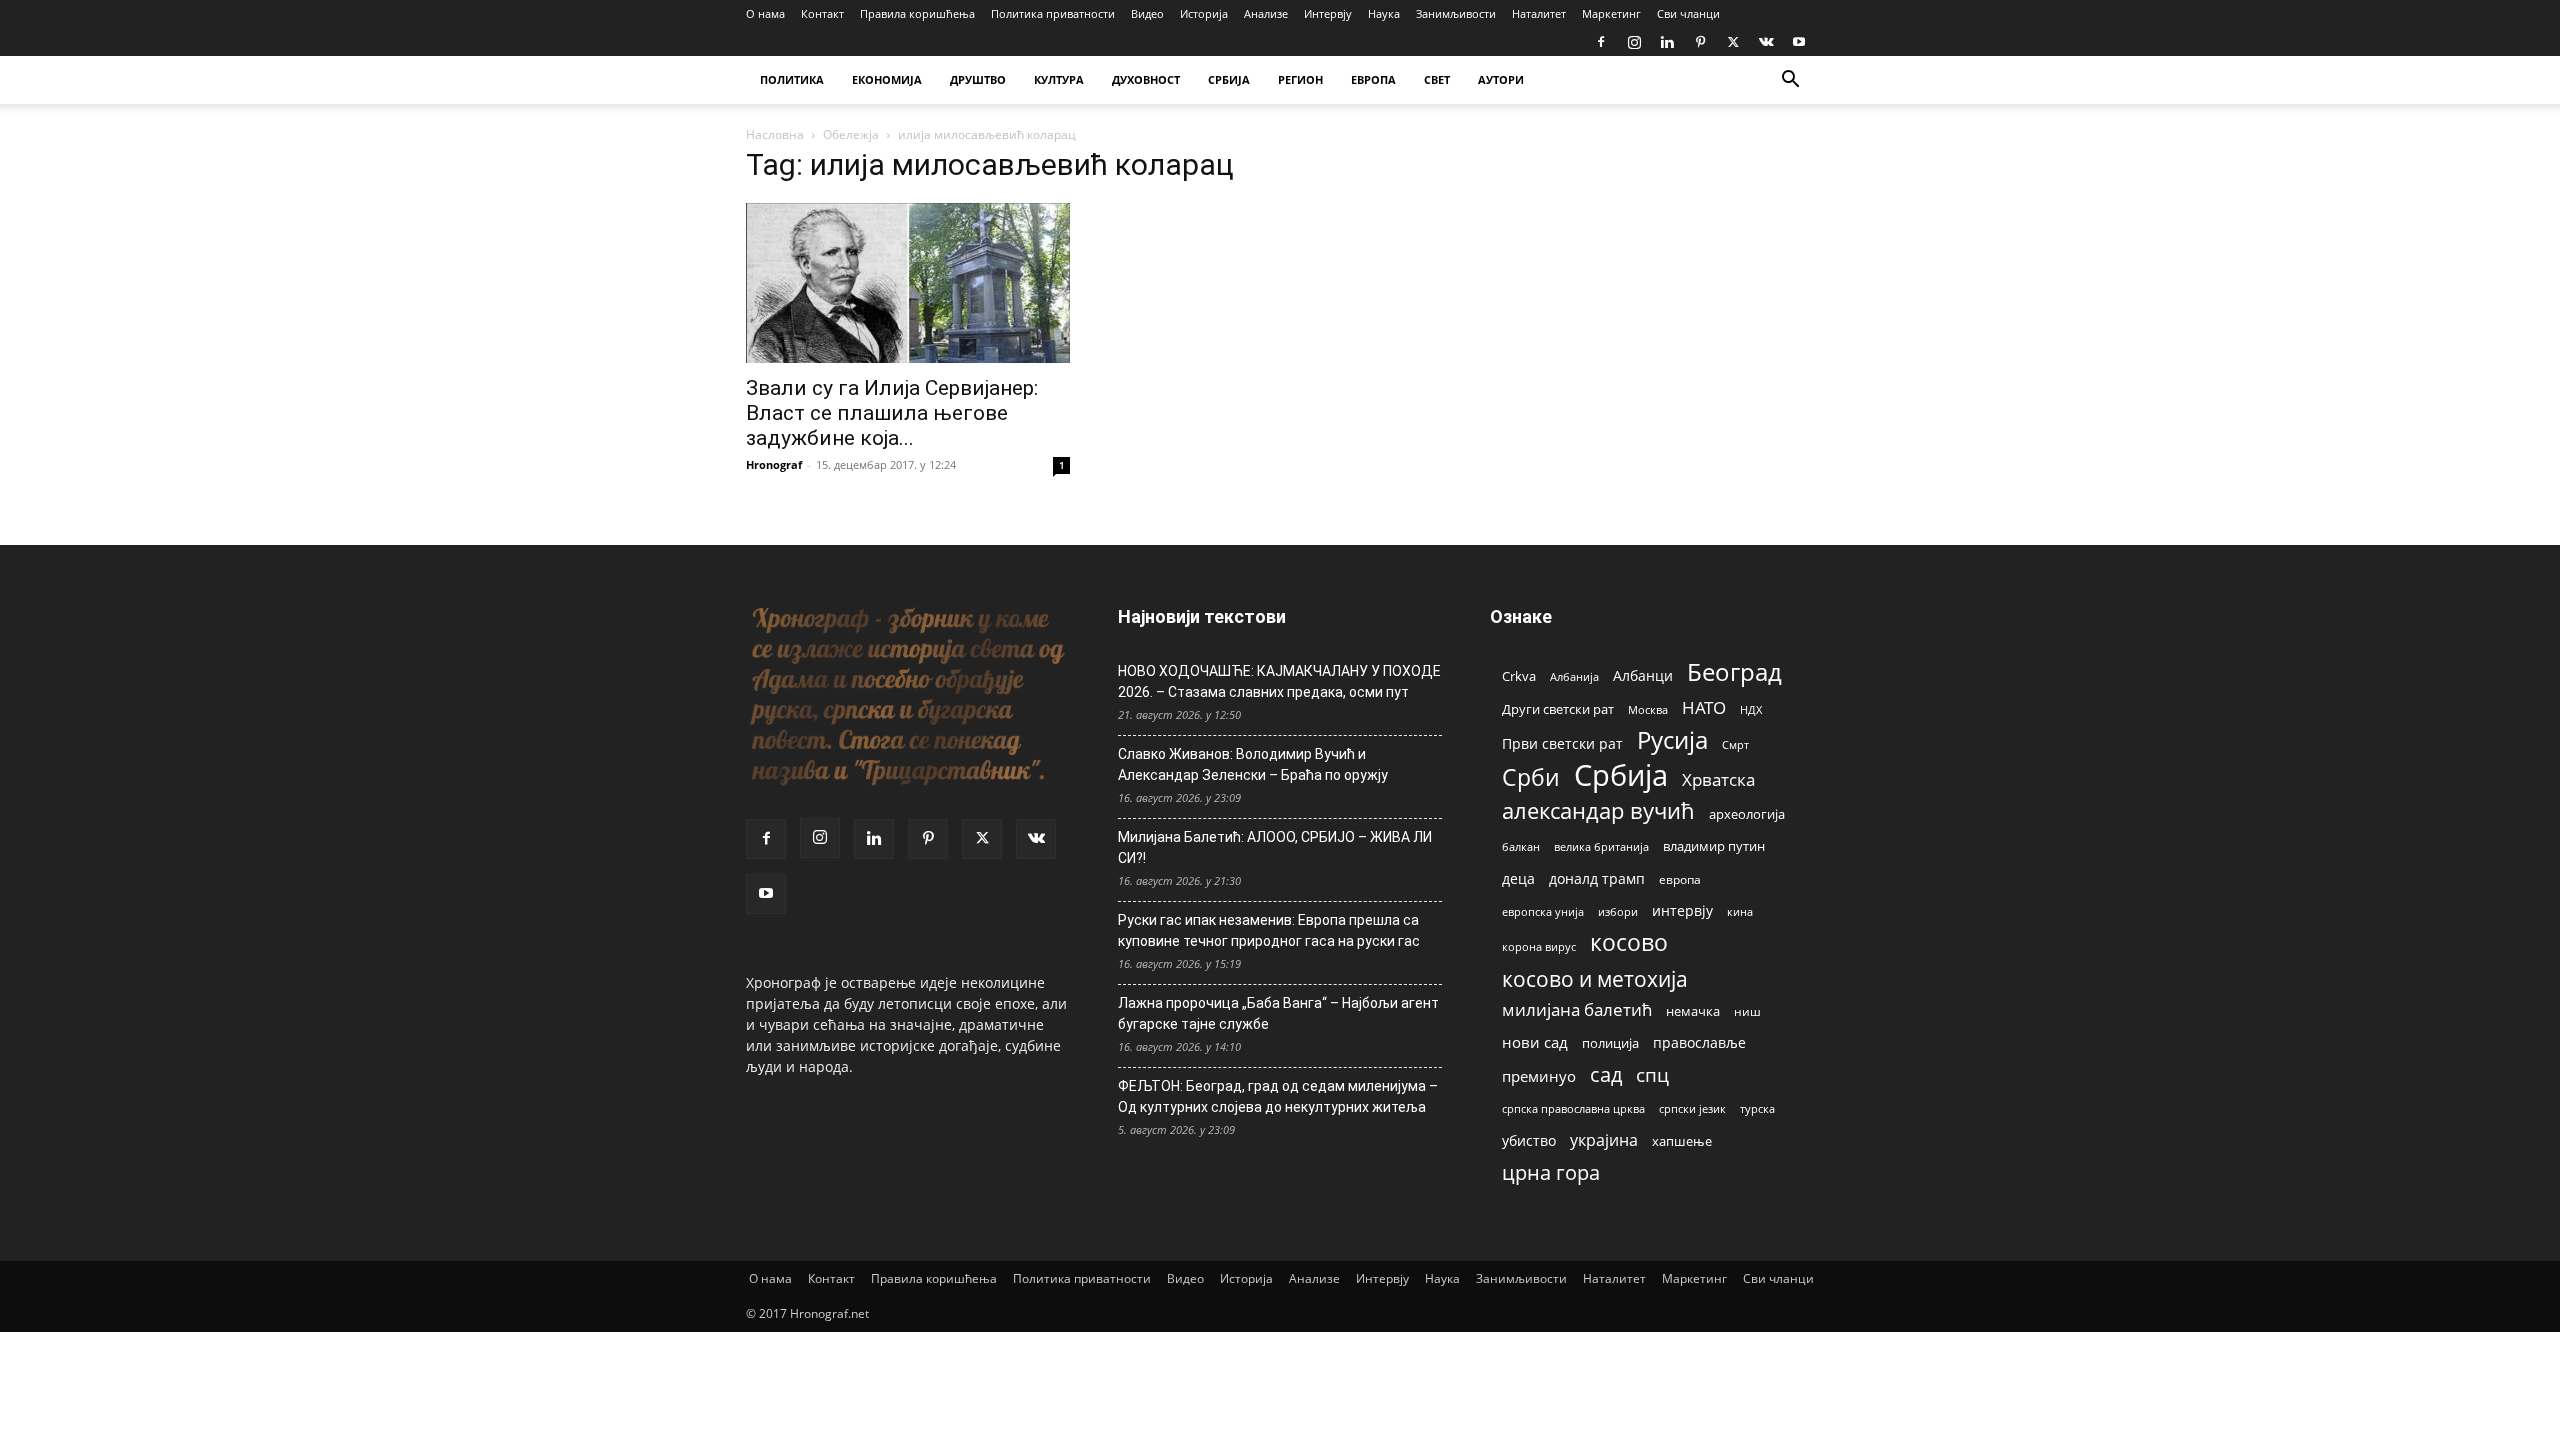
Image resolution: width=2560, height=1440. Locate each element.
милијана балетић (1577, 1009)
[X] (1733, 42)
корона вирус (1539, 947)
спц (1652, 1074)
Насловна (775, 134)
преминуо (1539, 1076)
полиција (1610, 1043)
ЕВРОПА (1373, 79)
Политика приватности (1053, 13)
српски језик (1692, 1108)
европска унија (1543, 911)
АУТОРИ (1501, 79)
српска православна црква (1573, 1109)
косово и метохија (1595, 978)
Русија (1672, 740)
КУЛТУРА (1059, 79)
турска (1757, 1108)
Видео (1147, 13)
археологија (1747, 814)
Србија (1621, 775)
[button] (1790, 81)
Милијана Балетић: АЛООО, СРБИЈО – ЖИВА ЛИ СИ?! (1275, 847)
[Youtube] (1799, 42)
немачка (1693, 1011)
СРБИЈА (1229, 79)
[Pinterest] (1700, 42)
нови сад (1535, 1042)
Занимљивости (1456, 13)
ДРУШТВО (978, 79)
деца (1518, 878)
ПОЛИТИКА (792, 79)
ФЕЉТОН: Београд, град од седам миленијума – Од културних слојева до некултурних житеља (1278, 1096)
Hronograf (774, 464)
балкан (1521, 847)
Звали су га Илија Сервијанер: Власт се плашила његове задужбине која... (892, 413)
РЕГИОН (1300, 79)
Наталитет (1539, 13)
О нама (765, 13)
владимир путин (1714, 846)
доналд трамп (1597, 879)
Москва (1648, 709)
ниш (1747, 1011)
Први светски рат (1562, 743)
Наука (1384, 13)
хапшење (1682, 1141)
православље (1699, 1042)
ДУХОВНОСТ (1146, 79)
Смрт (1735, 744)
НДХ (1751, 709)
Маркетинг (1611, 13)
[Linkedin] (1667, 42)
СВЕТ (1437, 79)
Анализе (1266, 13)
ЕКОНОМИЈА (887, 79)
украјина (1604, 1140)
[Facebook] (1601, 42)
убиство (1529, 1140)
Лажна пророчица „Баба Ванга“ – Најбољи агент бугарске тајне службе (1278, 1013)
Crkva (1519, 676)
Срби (1531, 777)
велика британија (1601, 846)
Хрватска (1718, 779)
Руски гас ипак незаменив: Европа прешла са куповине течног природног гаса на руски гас (1269, 930)
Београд (1734, 671)
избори (1618, 911)
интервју (1682, 910)
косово (1629, 942)
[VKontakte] (1766, 42)
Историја (1204, 13)
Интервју (1328, 13)
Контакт (822, 13)
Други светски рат (1558, 709)
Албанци (1643, 675)
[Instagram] (1634, 42)
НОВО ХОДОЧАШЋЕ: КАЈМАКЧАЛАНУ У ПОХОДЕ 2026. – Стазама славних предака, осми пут (1279, 681)
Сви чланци (1688, 13)
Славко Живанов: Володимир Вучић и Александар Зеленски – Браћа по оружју (1253, 764)
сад (1606, 1074)
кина (1740, 911)
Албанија (1574, 676)
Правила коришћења (917, 13)
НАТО (1704, 707)
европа (1680, 879)
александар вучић (1598, 810)
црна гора (1551, 1172)
